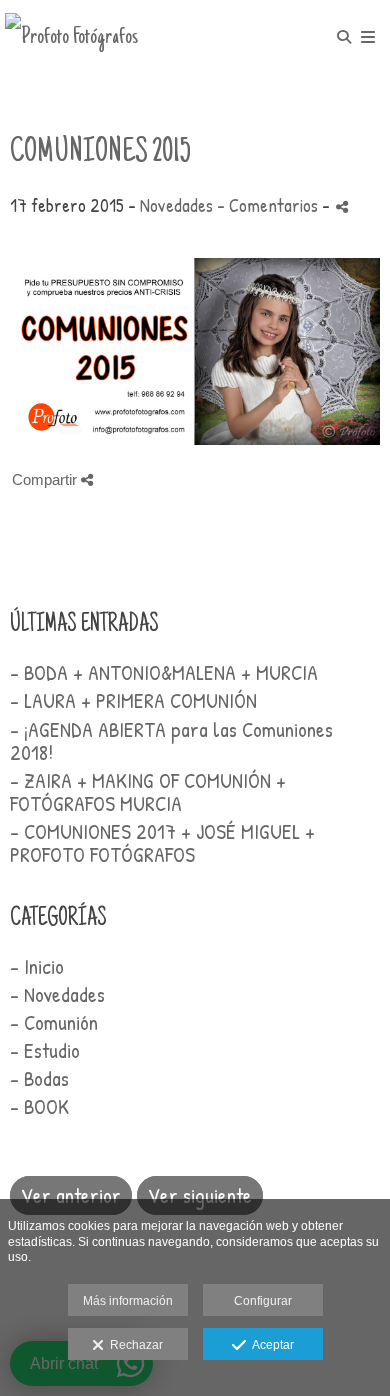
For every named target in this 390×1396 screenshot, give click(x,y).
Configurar (263, 1301)
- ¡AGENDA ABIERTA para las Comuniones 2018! (171, 741)
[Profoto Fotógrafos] (71, 37)
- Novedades (57, 994)
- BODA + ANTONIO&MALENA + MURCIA (164, 672)
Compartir (46, 479)
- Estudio (45, 1050)
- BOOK (39, 1106)
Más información (128, 1301)
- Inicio (37, 966)
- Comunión (54, 1022)
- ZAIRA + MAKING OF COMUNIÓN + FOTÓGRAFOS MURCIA (148, 792)
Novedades (176, 205)
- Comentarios (269, 205)
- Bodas (39, 1078)
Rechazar (133, 1345)
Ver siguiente (200, 1195)
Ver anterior (71, 1195)
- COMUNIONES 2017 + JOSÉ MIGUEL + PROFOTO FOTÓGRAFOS (162, 843)
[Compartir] (342, 206)
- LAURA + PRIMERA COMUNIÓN (133, 700)
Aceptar (270, 1345)
